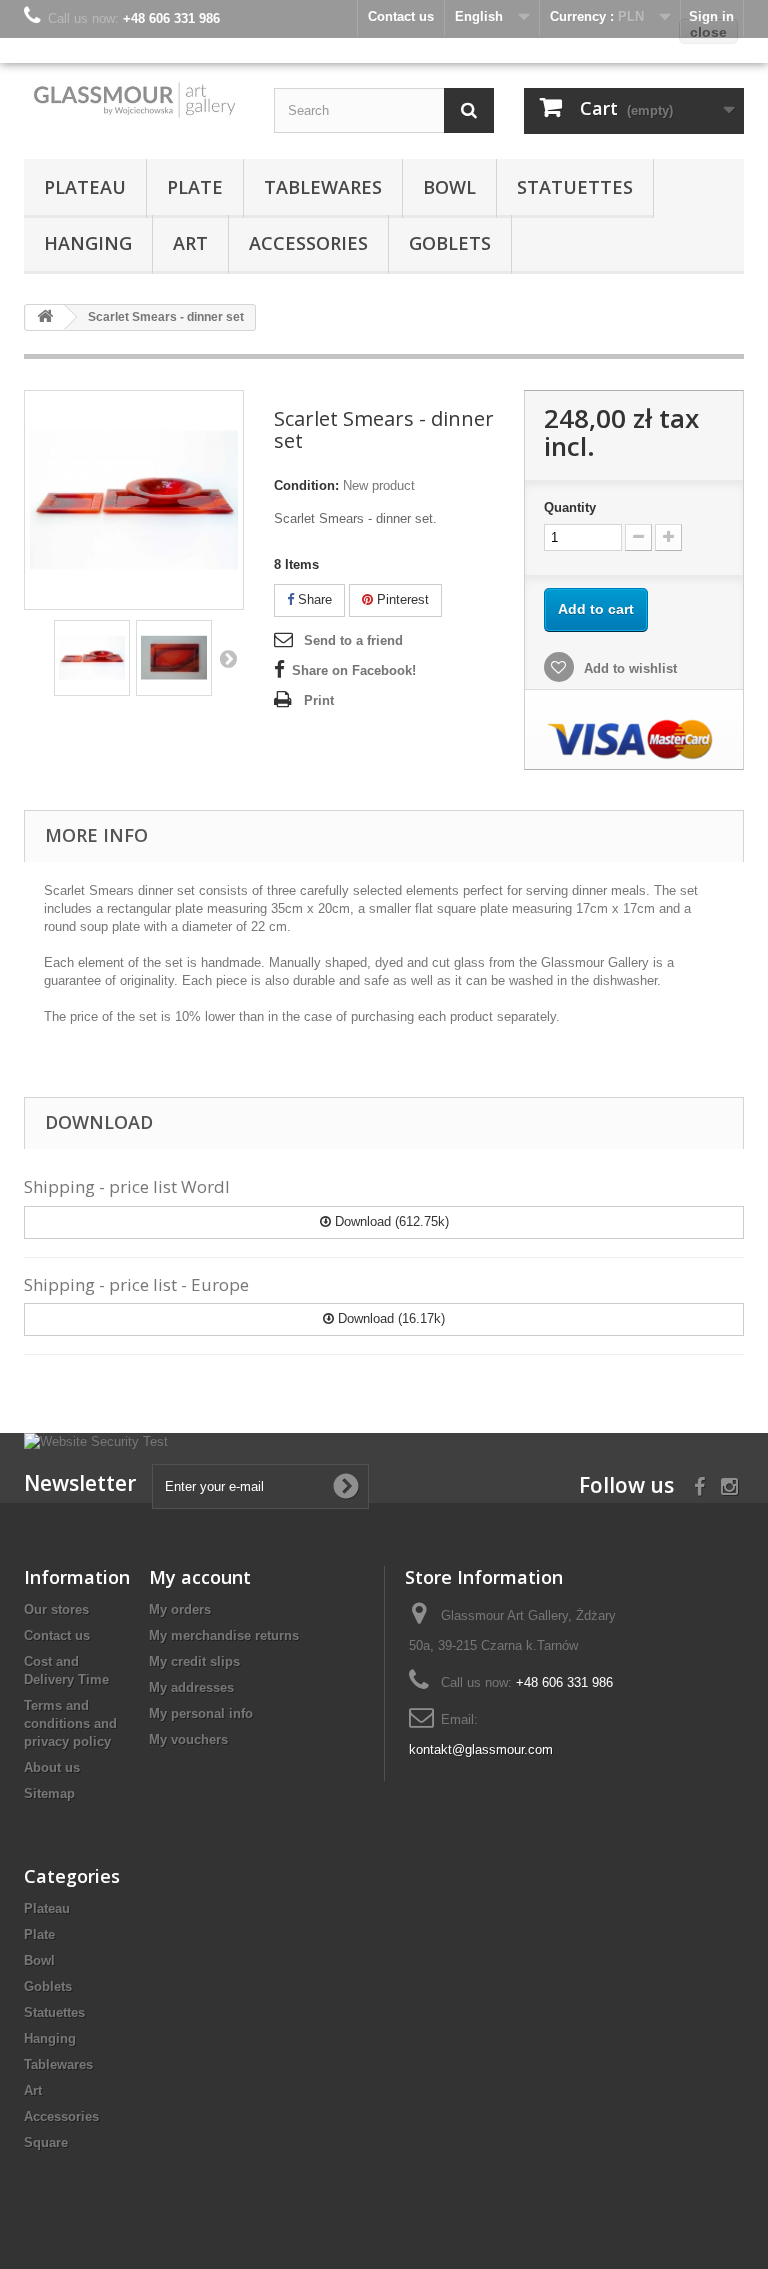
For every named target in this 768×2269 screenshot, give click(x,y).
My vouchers (188, 1739)
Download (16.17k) (389, 1318)
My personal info (201, 1713)
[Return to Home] (45, 317)
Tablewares (323, 187)
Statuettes (575, 187)
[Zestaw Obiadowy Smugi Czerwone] (92, 658)
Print (319, 700)
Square (46, 2142)
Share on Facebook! (354, 670)
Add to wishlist (628, 668)
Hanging (88, 243)
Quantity (570, 507)
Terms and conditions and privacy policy (70, 1723)
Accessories (308, 243)
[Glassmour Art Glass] (134, 99)
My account (200, 1577)
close (708, 32)
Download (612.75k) (390, 1221)
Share (313, 599)
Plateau (85, 187)
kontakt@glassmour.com (481, 1749)
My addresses (191, 1687)
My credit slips (194, 1661)
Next (228, 658)
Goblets (450, 243)
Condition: (306, 485)
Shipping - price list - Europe (136, 1284)
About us (52, 1767)
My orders (180, 1609)
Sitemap (49, 1793)
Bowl (449, 187)
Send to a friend (353, 640)
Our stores (56, 1609)
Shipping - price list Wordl (127, 1186)
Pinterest (401, 599)
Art (190, 243)
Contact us (57, 1635)
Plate (195, 187)
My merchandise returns (224, 1635)
